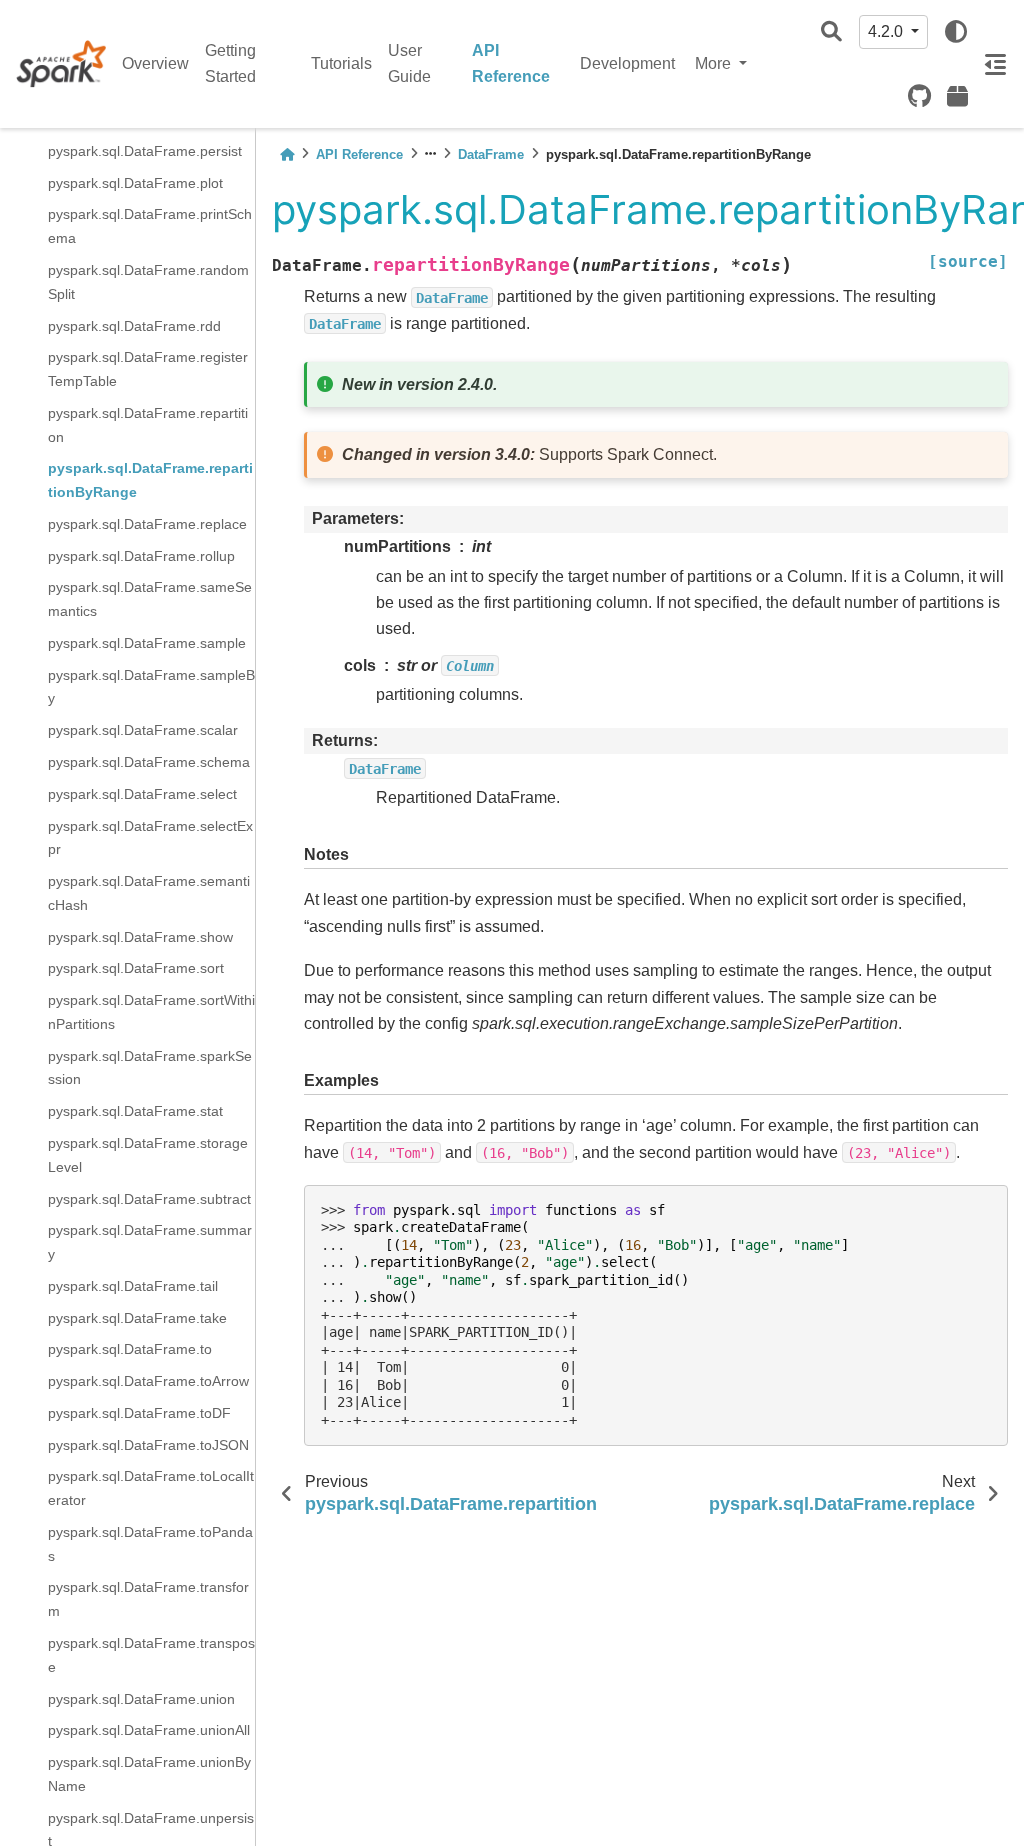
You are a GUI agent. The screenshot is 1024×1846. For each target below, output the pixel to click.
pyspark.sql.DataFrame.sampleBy (151, 687)
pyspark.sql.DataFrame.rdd (134, 326)
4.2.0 (887, 31)
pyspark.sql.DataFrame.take (137, 1318)
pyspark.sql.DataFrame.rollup (141, 556)
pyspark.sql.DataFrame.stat (135, 1111)
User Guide (409, 63)
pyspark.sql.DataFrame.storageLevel (148, 1155)
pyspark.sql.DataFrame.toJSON (148, 1445)
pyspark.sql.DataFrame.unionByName (149, 1774)
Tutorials (341, 63)
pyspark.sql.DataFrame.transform (148, 1599)
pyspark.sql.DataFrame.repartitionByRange (150, 480)
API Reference (511, 63)
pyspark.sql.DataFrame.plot (135, 183)
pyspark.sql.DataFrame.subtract (149, 1199)
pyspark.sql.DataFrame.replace (147, 524)
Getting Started (230, 63)
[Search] (831, 32)
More (715, 63)
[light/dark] (956, 32)
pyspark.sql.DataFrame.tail (133, 1286)
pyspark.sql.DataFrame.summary (150, 1242)
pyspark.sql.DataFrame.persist (145, 151)
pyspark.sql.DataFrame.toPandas (150, 1544)
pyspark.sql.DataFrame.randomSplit (148, 282)
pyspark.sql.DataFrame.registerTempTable (148, 369)
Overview (155, 63)
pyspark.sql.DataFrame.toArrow (148, 1381)
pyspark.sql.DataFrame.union (141, 1699)
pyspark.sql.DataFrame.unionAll (149, 1730)
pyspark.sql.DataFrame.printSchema (150, 226)
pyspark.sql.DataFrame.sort (136, 968)
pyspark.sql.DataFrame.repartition (148, 425)
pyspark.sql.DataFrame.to (130, 1349)
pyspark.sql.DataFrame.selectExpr (150, 838)
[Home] (287, 154)
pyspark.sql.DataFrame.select (142, 794)
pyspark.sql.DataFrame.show (140, 937)
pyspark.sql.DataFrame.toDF (139, 1413)
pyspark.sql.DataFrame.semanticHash (149, 893)
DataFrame (491, 154)
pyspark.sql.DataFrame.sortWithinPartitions (151, 1012)
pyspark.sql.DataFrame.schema (149, 762)
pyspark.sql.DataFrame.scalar (143, 730)
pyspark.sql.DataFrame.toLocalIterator (151, 1488)
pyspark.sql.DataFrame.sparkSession (150, 1068)
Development (627, 63)
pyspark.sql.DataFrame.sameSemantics (150, 599)
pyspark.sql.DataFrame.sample (147, 643)
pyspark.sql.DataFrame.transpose (151, 1655)
